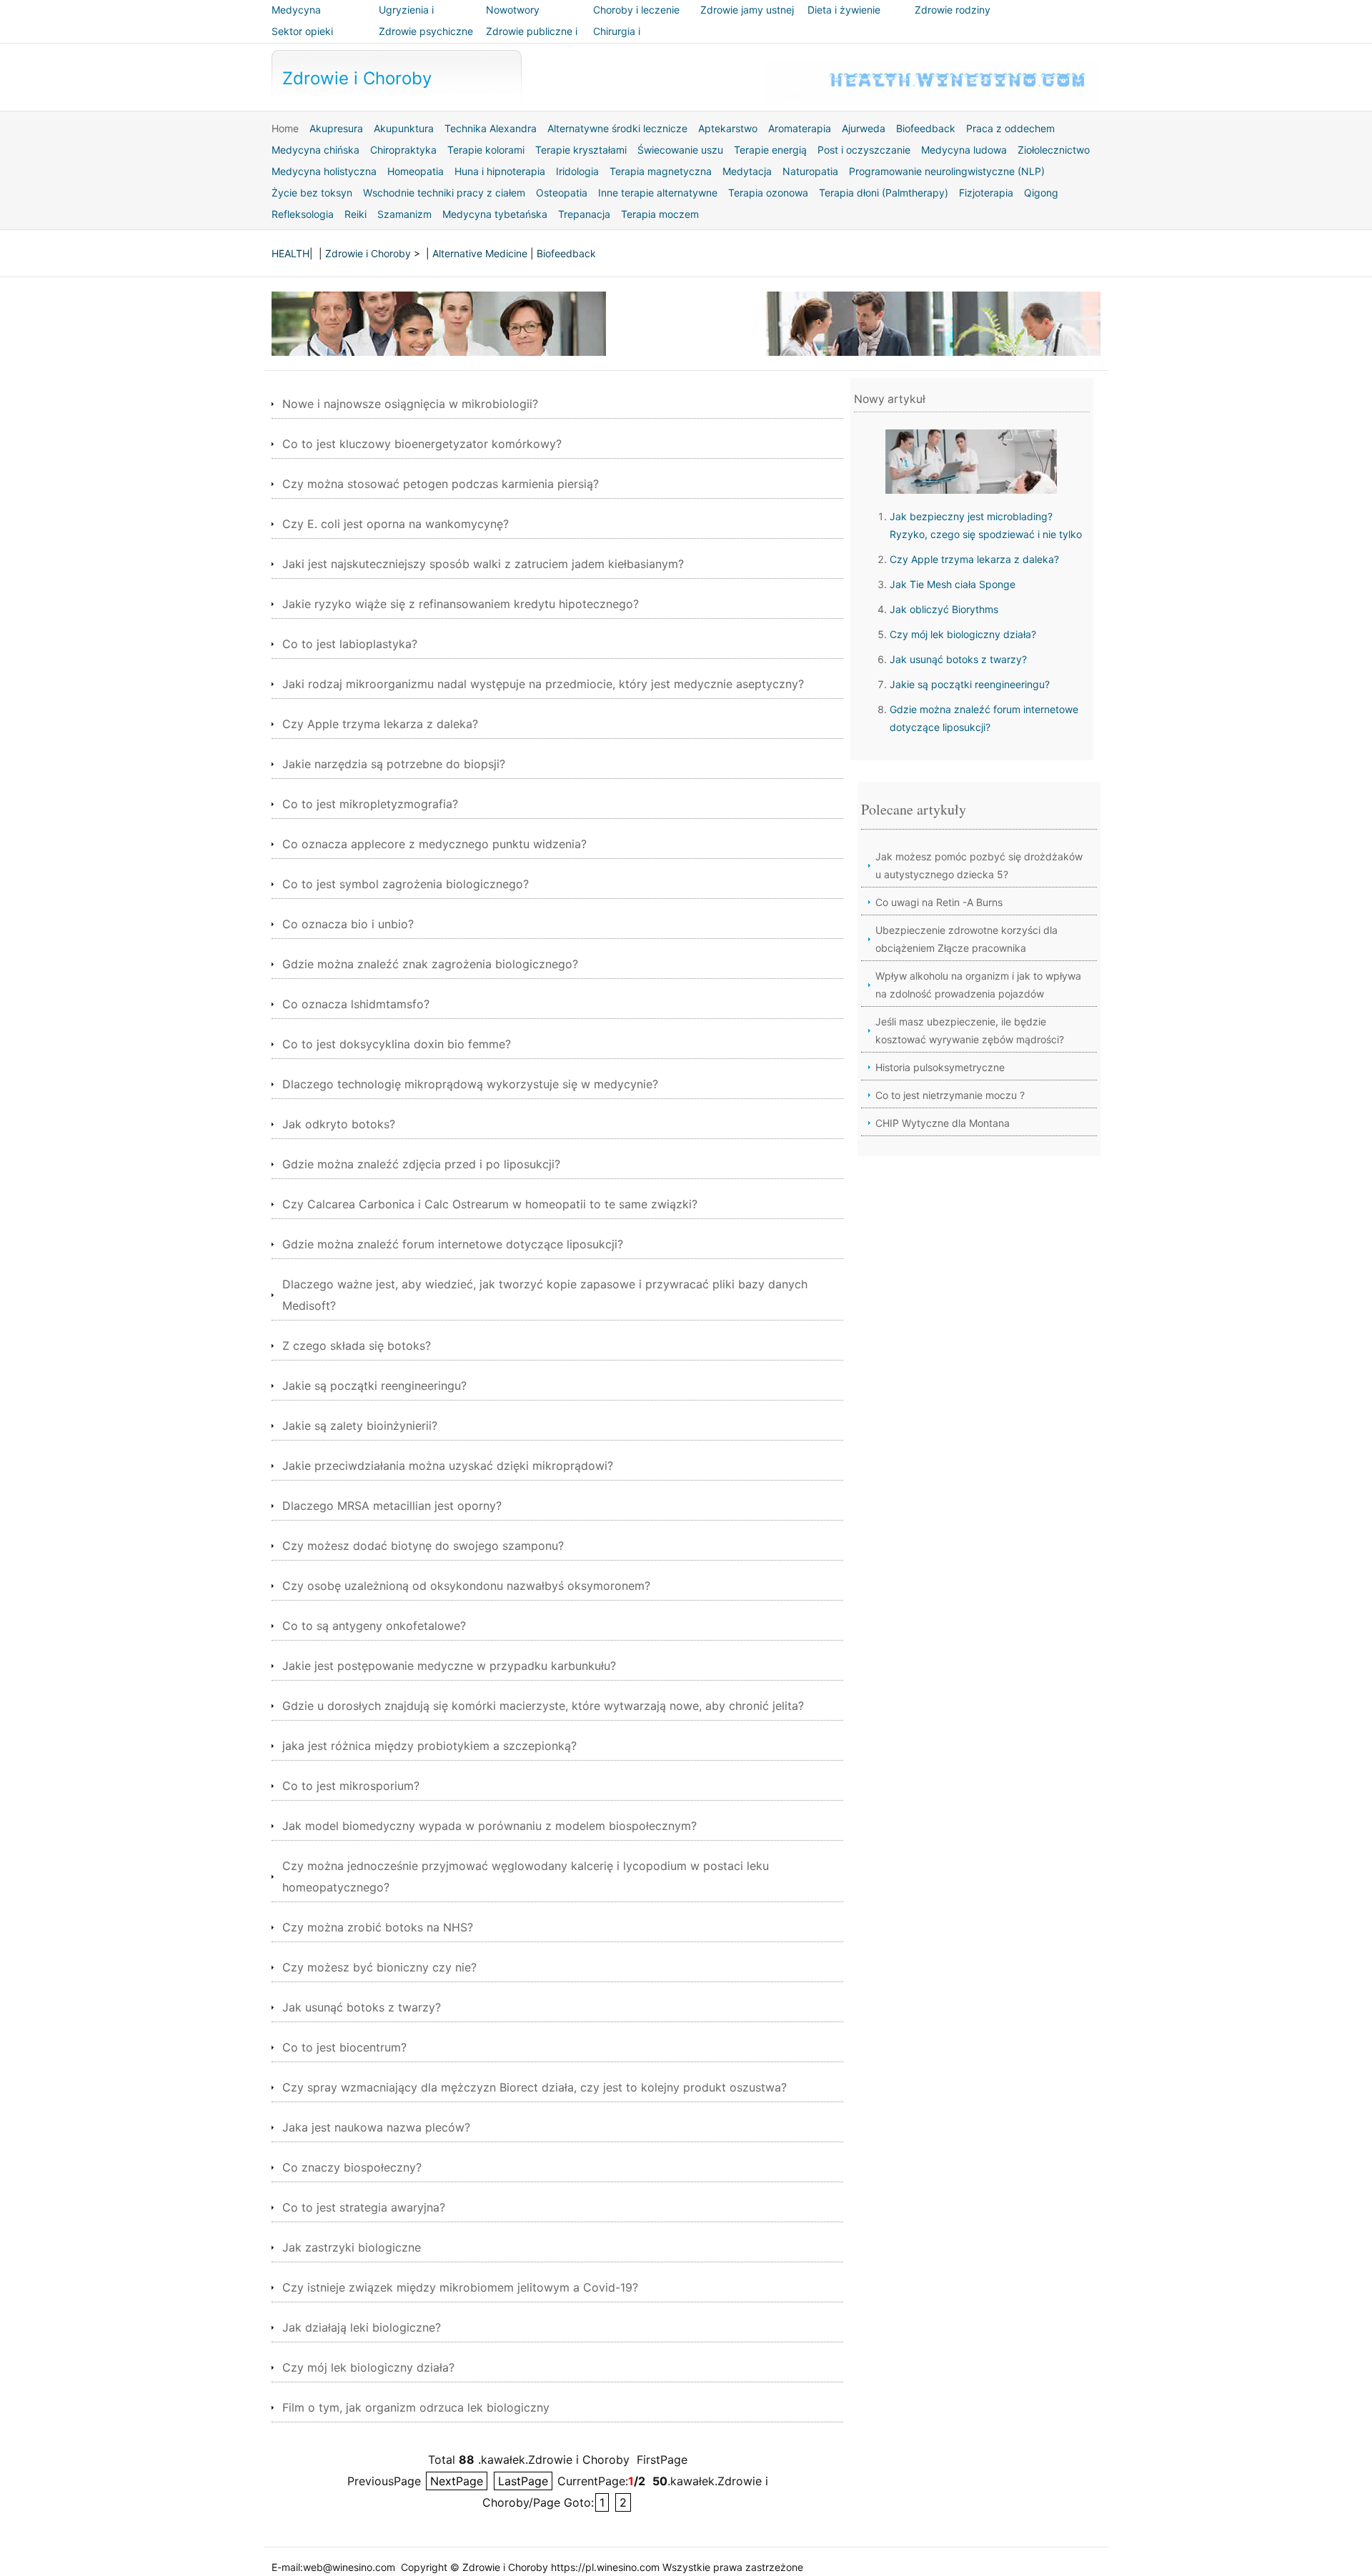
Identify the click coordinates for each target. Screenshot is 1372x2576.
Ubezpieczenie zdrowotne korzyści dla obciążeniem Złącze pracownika (966, 939)
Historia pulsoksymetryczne (940, 1067)
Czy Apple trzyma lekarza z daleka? (380, 724)
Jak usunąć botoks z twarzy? (362, 2007)
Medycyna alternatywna (302, 20)
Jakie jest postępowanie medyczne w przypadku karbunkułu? (449, 1666)
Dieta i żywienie (844, 10)
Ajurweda (864, 128)
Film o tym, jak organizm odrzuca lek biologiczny (416, 2407)
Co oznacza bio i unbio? (348, 924)
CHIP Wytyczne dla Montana (943, 1123)
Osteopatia (562, 193)
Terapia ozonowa (768, 193)
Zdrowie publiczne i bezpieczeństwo (532, 41)
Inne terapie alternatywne (658, 193)
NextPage (457, 2481)
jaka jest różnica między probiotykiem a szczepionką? (429, 1746)
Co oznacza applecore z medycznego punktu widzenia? (434, 844)
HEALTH (290, 253)
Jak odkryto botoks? (339, 1124)
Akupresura (336, 128)
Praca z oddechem (1010, 128)
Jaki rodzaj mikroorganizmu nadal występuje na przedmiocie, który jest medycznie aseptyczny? (543, 684)
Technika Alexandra (491, 128)
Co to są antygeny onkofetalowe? (374, 1626)
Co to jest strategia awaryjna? (364, 2207)
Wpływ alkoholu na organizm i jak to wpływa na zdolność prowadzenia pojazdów (978, 985)
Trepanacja (584, 214)
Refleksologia (303, 214)
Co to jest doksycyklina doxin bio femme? (397, 1044)
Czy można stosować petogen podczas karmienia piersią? (441, 484)
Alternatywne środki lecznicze (617, 128)
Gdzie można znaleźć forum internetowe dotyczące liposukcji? (453, 1244)
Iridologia (577, 171)
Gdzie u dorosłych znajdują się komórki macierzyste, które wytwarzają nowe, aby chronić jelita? (543, 1706)
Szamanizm (404, 214)
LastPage (523, 2481)
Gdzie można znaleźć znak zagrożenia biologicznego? (430, 964)
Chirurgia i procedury (617, 41)
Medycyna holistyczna (324, 171)
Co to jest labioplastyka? (350, 644)
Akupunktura (404, 128)
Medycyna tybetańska (495, 214)
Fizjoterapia (986, 193)
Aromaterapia (800, 128)
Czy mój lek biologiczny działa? (368, 2367)
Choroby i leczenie (636, 10)
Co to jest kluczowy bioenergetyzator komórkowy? (422, 444)
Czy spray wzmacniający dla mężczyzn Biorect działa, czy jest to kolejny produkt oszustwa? (535, 2087)
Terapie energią (770, 150)
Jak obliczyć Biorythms (944, 609)
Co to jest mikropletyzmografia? (370, 804)
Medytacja (747, 171)
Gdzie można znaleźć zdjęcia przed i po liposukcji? (421, 1164)
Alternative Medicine (480, 253)
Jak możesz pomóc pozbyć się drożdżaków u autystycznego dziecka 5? (979, 865)
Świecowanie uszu (680, 150)
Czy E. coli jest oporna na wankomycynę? (396, 524)
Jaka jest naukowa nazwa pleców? (376, 2127)
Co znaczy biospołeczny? (352, 2167)
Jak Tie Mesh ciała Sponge (953, 584)
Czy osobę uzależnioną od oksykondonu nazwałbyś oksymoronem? (466, 1586)
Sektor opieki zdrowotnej (302, 41)
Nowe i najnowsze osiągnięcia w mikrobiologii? (410, 404)
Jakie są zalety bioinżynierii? (360, 1426)
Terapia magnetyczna (661, 171)
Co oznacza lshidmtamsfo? (356, 1004)
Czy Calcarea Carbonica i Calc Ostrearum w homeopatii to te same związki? (490, 1204)
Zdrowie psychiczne (426, 31)
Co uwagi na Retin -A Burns (939, 902)
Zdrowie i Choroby (357, 78)
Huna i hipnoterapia (500, 171)
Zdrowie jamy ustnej (747, 10)
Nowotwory (513, 10)
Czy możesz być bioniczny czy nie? (379, 1967)
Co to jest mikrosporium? (351, 1786)
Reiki (356, 214)
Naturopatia (810, 171)
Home (285, 128)
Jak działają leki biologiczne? (362, 2327)
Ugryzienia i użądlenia (406, 20)
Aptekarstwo (728, 128)
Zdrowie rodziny (953, 10)
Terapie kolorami (486, 150)
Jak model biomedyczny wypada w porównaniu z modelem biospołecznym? (489, 1826)
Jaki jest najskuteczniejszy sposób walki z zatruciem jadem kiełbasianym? (483, 564)
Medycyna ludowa (964, 150)
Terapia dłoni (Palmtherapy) (884, 193)
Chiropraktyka (403, 150)
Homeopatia (416, 171)
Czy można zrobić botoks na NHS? (378, 1927)
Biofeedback (926, 128)
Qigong (1041, 193)
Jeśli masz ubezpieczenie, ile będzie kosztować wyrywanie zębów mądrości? (970, 1030)
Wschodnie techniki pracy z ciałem (444, 193)
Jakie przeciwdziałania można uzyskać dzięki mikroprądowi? (448, 1466)
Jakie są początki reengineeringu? (374, 1386)
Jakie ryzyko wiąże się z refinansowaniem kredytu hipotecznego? (461, 604)
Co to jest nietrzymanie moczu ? (950, 1095)
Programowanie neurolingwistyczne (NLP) (947, 171)
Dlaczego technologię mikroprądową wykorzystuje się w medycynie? (470, 1084)
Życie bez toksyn (312, 193)
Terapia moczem (660, 214)
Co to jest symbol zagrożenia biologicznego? (406, 884)
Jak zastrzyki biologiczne (352, 2247)
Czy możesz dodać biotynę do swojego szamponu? (423, 1546)
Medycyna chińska (315, 150)
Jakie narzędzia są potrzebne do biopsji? (394, 764)
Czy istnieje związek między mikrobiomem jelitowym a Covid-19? (460, 2287)
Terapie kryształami (581, 150)
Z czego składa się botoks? (357, 1346)
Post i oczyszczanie (864, 150)
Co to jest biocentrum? (344, 2047)
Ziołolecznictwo (1054, 150)
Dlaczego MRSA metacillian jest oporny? (392, 1506)
